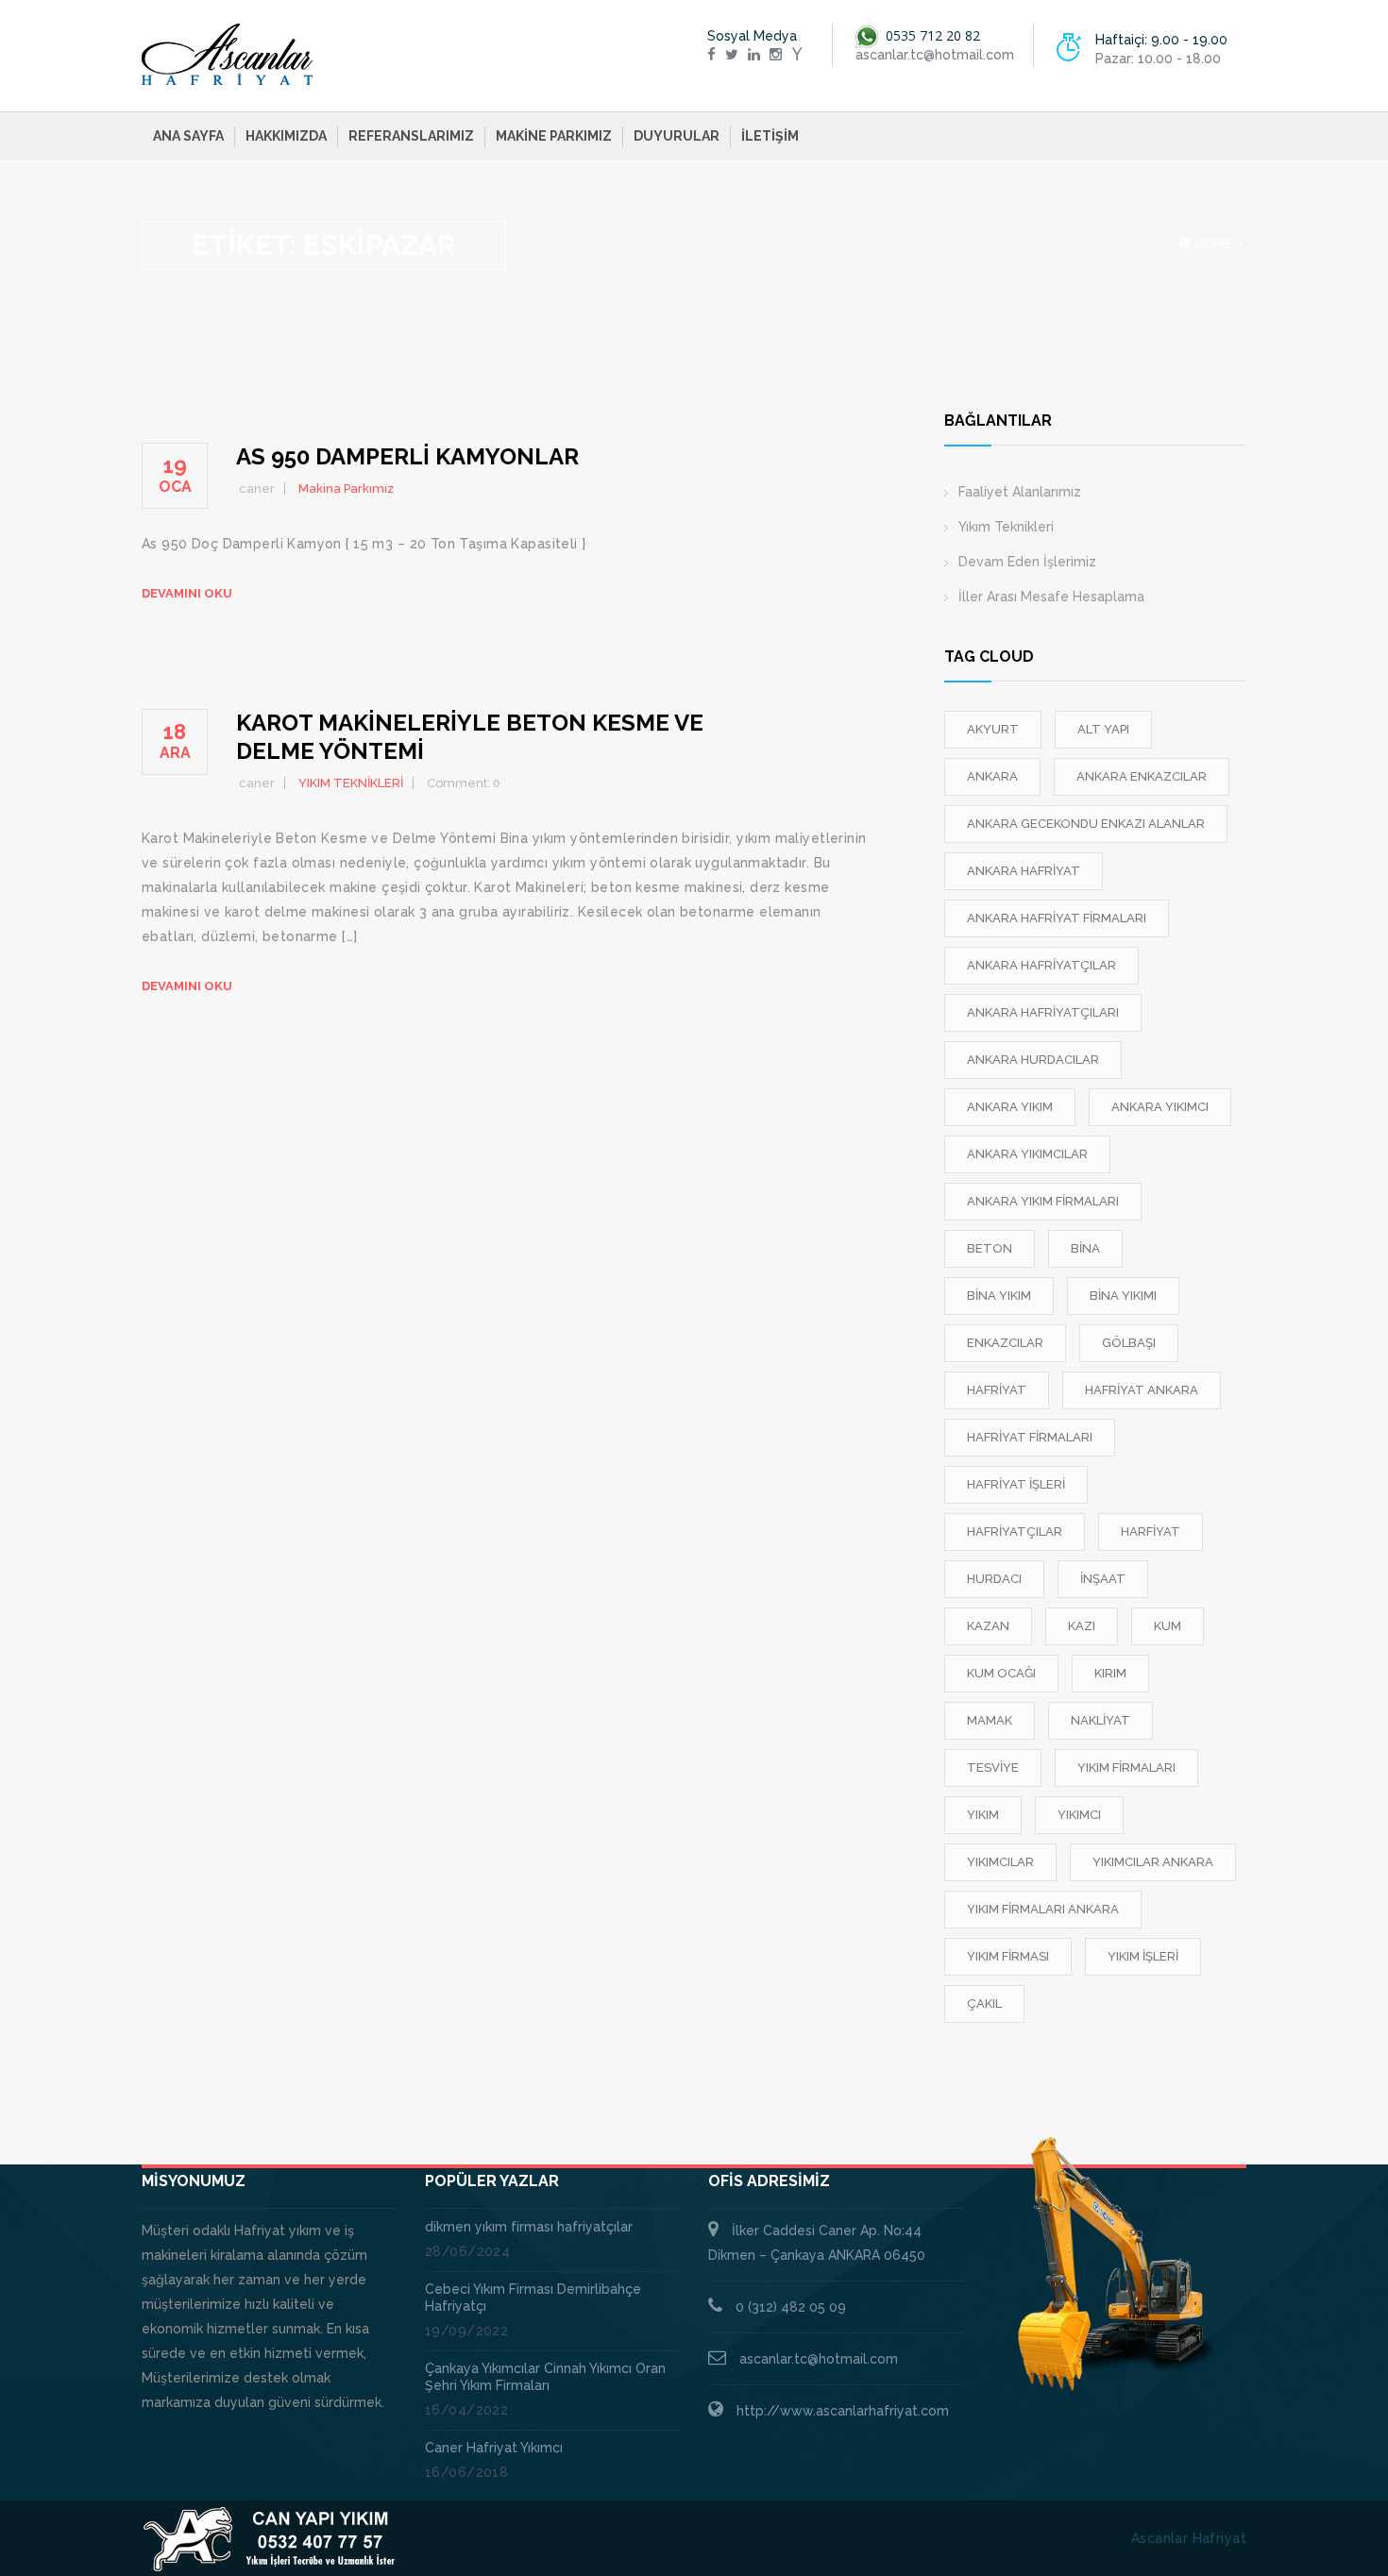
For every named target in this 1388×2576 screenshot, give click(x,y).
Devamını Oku (187, 593)
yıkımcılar (1000, 1862)
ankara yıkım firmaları (1043, 1201)
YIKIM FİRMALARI (1126, 1768)
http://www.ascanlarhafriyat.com (843, 2411)
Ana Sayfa (188, 136)
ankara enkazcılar (1142, 776)
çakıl (984, 2004)
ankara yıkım (1010, 1107)
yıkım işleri (1143, 1956)
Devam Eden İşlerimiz (1027, 562)
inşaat (1103, 1579)
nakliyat (1100, 1720)
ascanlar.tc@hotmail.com (819, 2359)
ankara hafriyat (1024, 871)
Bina (1085, 1248)
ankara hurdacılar (1033, 1060)
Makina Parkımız (346, 488)
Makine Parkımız (554, 136)
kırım (1110, 1673)
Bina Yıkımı (1123, 1296)
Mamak (990, 1720)
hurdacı (994, 1579)
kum (1168, 1626)
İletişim (770, 136)
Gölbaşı (1129, 1343)
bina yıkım (999, 1296)
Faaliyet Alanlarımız (1020, 492)
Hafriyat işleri (1016, 1484)
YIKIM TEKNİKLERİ (351, 783)
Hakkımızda (286, 136)
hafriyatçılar (1015, 1532)
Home (1214, 244)
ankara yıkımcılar (1027, 1154)
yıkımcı (1079, 1815)
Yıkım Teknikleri (1006, 527)
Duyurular (677, 136)
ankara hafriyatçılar (1041, 965)
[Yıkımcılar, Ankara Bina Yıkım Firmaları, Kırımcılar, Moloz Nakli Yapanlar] (228, 55)
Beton (990, 1248)
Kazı (1082, 1626)
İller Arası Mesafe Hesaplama (1051, 597)
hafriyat (997, 1390)
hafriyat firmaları (1030, 1437)
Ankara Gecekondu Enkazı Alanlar (1086, 824)
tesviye (993, 1768)
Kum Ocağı (1001, 1673)
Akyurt (993, 729)
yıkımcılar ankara (1153, 1862)
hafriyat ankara (1142, 1390)
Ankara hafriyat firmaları (1057, 918)
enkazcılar (1005, 1343)
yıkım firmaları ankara (1043, 1909)
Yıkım (983, 1815)
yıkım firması (1008, 1956)
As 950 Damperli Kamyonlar (407, 456)
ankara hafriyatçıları (1043, 1012)
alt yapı (1103, 729)
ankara (992, 776)
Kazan (988, 1626)
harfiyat (1151, 1532)
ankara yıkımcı (1160, 1107)
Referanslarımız (411, 136)
